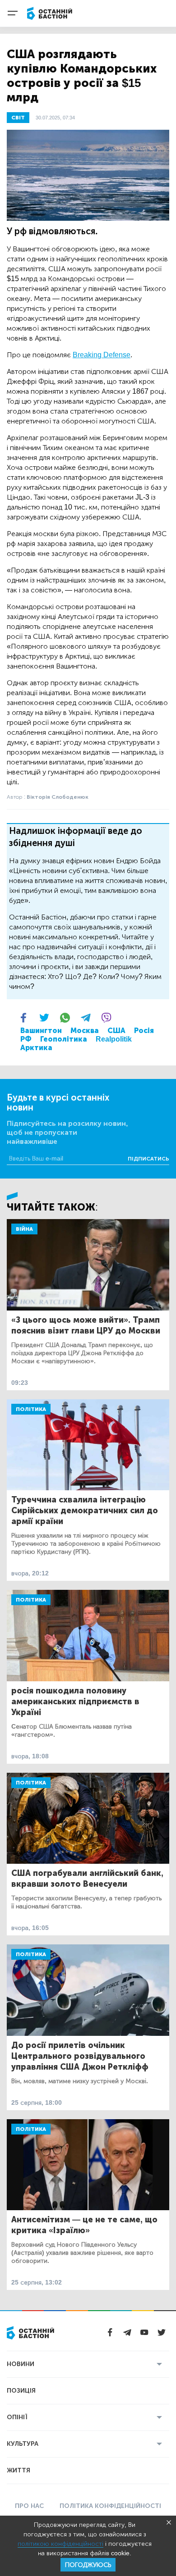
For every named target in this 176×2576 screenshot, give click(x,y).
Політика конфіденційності (110, 2506)
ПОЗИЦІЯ (21, 2391)
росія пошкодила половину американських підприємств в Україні (75, 1702)
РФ (26, 1039)
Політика (31, 1409)
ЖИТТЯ (19, 2470)
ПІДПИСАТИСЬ (148, 1159)
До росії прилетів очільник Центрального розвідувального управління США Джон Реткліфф (80, 2056)
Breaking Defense (102, 355)
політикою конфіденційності (60, 2544)
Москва (85, 1031)
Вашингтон (41, 1031)
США (116, 1031)
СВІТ (18, 118)
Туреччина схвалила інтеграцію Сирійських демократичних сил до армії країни (85, 1511)
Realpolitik (114, 1039)
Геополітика (64, 1039)
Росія (144, 1031)
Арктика (36, 1048)
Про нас (29, 2506)
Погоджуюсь (88, 2565)
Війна (24, 1229)
